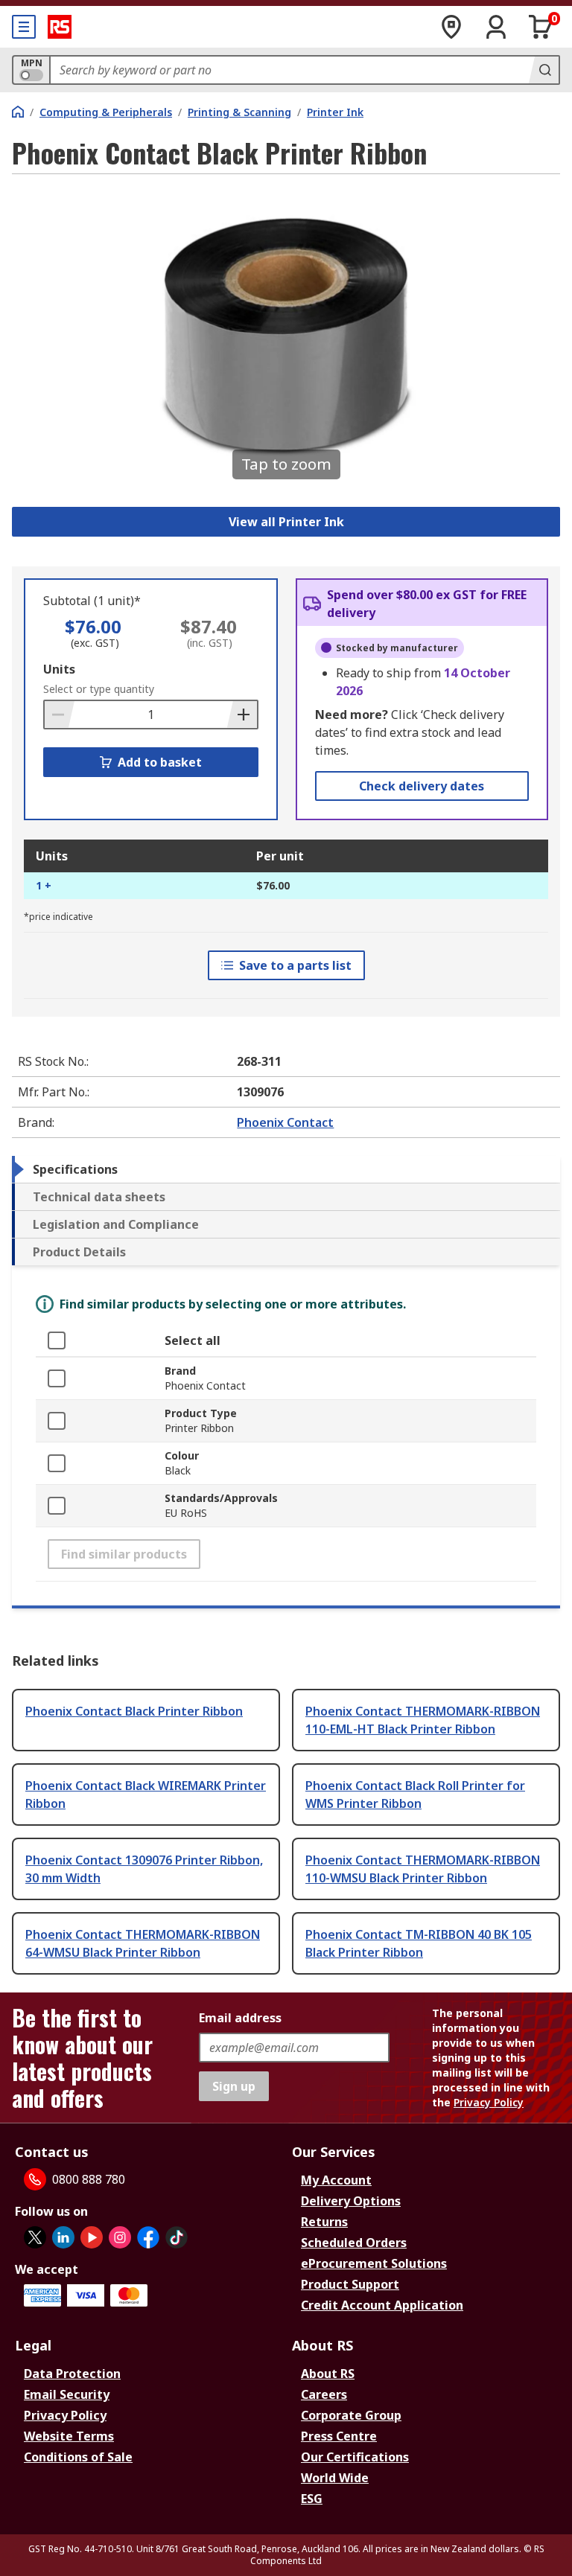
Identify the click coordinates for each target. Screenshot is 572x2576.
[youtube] (92, 2237)
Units (59, 669)
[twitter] (35, 2237)
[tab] (286, 1169)
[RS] (60, 27)
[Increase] (242, 715)
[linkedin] (63, 2237)
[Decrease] (60, 715)
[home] (18, 112)
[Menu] (24, 27)
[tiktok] (177, 2237)
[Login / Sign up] (496, 27)
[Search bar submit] (544, 70)
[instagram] (120, 2237)
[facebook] (148, 2237)
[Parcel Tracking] (451, 27)
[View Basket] (541, 27)
